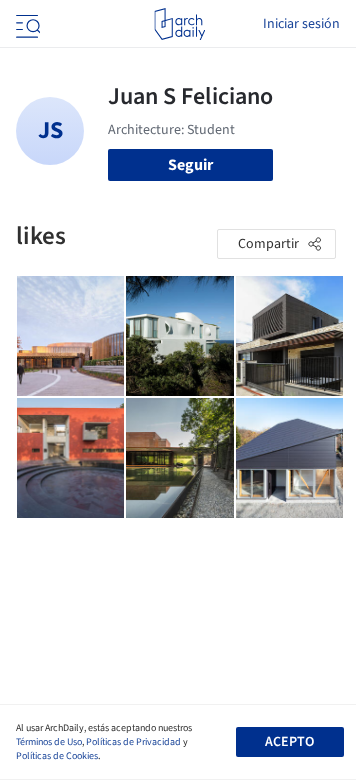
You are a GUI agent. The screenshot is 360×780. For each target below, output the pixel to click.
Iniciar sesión (301, 24)
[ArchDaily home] (179, 24)
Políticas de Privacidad (133, 742)
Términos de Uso (49, 742)
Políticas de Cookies (57, 756)
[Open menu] (26, 24)
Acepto (289, 742)
